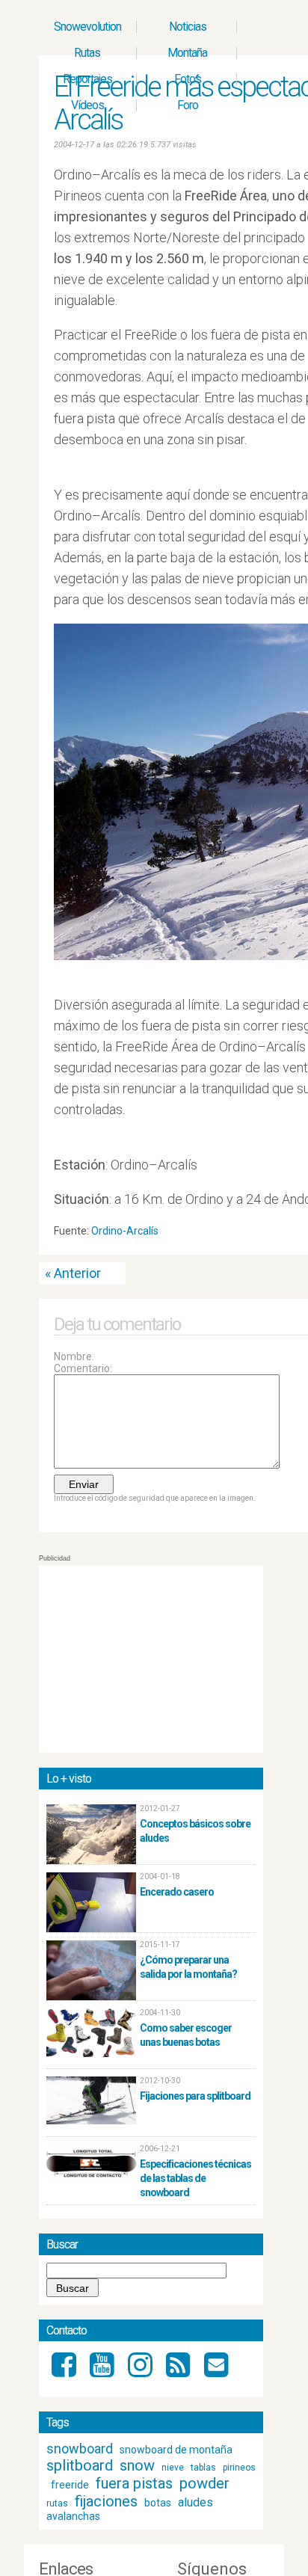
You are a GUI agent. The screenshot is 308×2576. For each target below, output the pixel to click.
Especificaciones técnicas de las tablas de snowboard (195, 2178)
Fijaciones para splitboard (195, 2096)
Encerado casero (177, 1892)
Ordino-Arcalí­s (125, 1231)
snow (137, 2465)
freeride (70, 2485)
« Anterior (73, 1273)
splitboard (80, 2465)
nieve (173, 2468)
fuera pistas (134, 2483)
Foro (188, 105)
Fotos (188, 79)
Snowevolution (87, 27)
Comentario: (83, 1368)
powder (204, 2483)
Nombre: (74, 1356)
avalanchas (73, 2516)
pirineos (239, 2468)
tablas (203, 2468)
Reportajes (87, 79)
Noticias (188, 27)
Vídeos (87, 105)
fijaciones (106, 2501)
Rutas (87, 53)
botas (158, 2503)
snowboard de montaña (176, 2450)
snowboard (80, 2449)
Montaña (187, 53)
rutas (57, 2503)
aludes (195, 2502)
